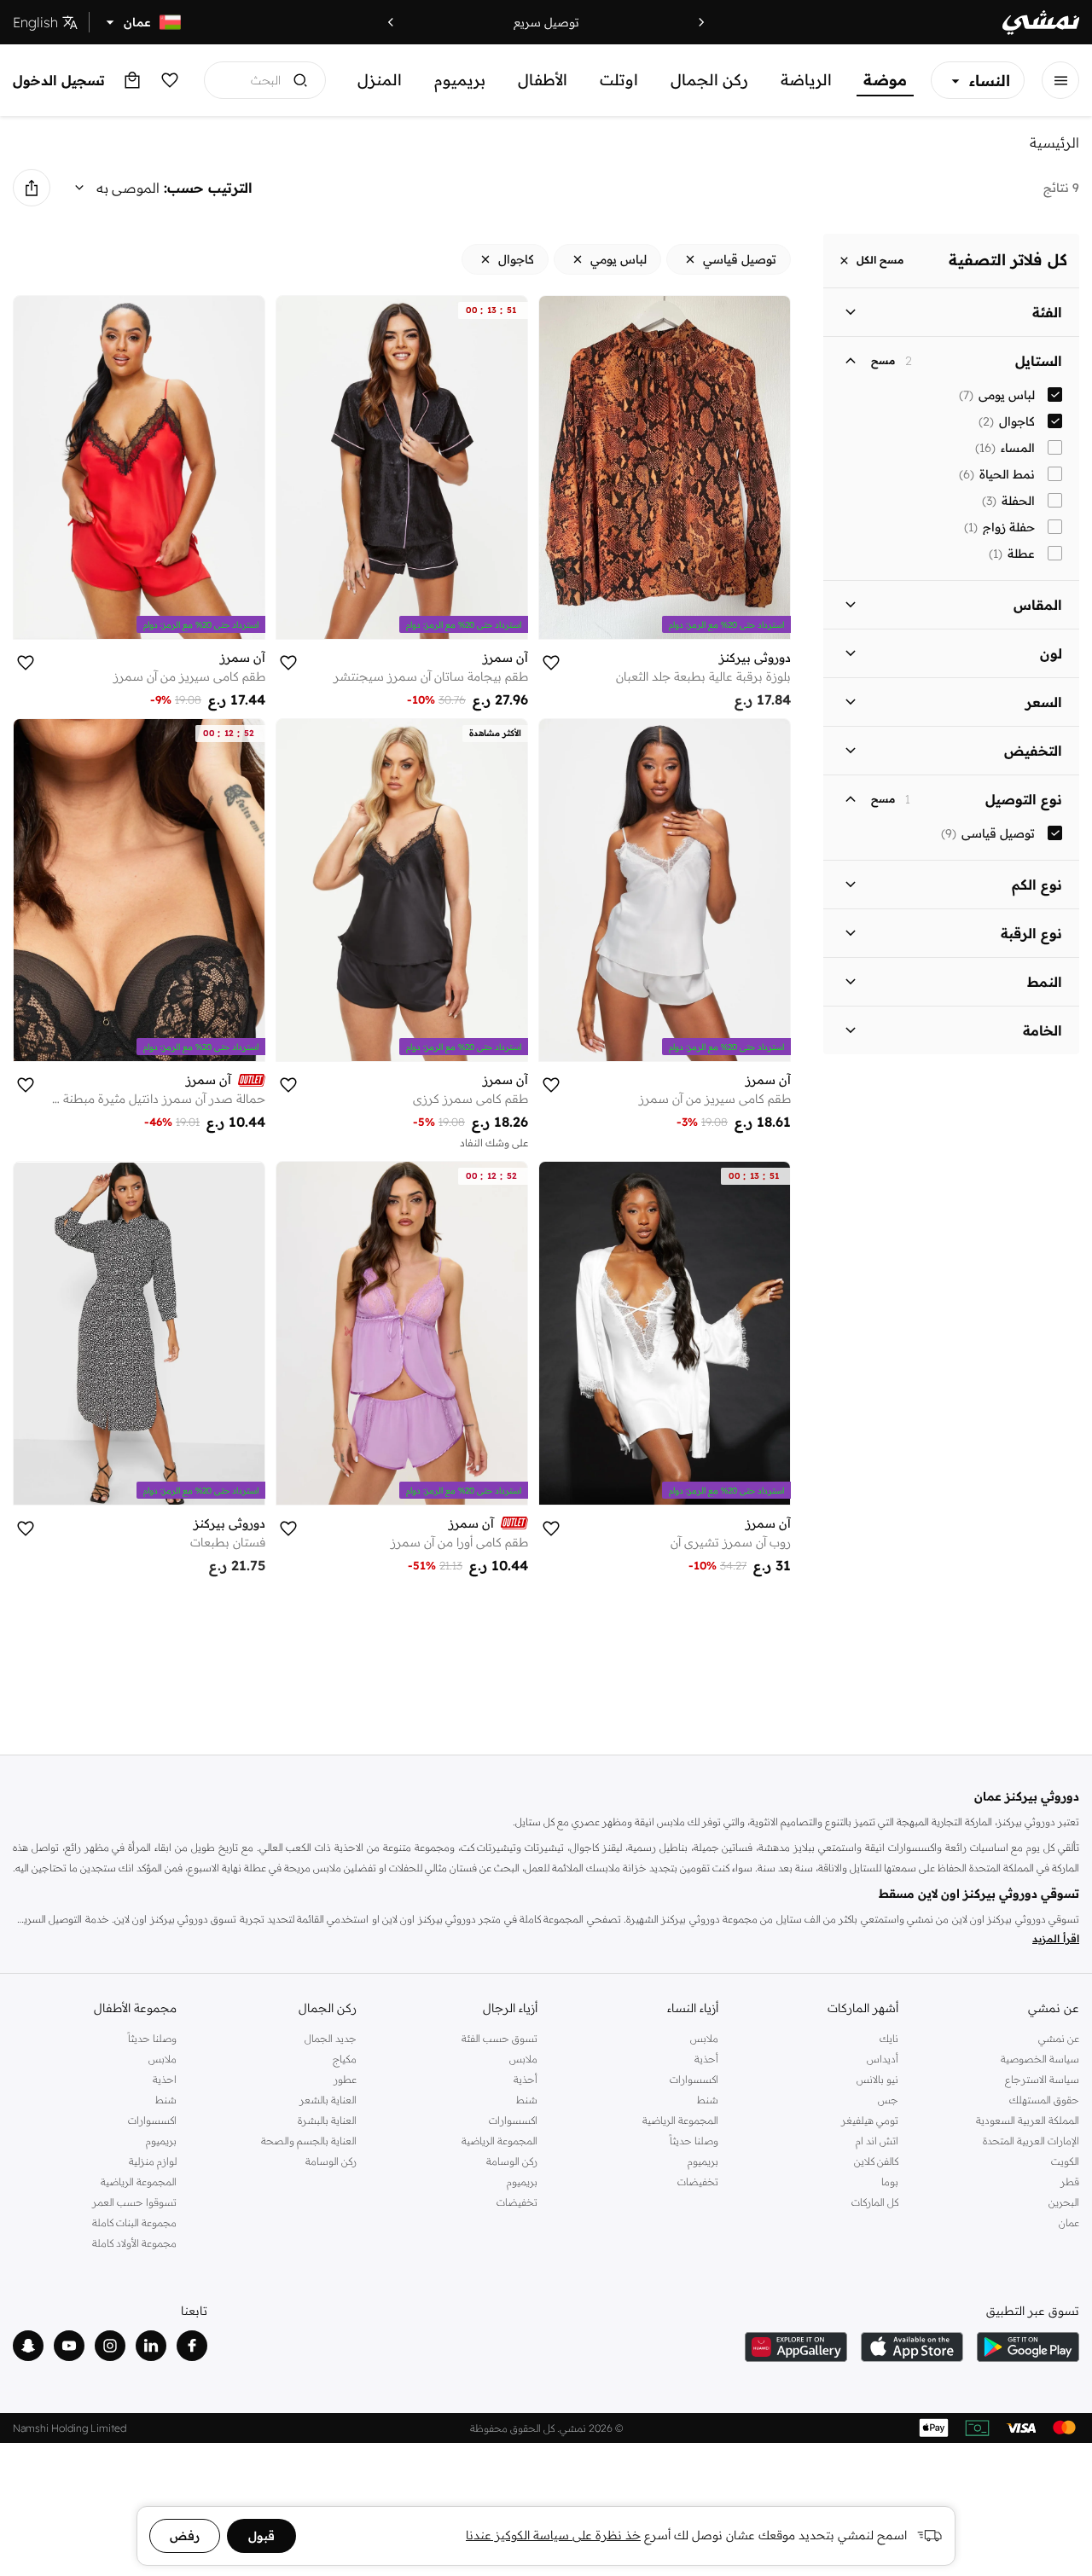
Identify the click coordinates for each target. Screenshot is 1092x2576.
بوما (890, 2181)
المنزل (380, 80)
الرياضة (806, 80)
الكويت (1065, 2161)
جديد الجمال (331, 2038)
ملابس (704, 2038)
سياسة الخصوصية (1040, 2059)
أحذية (706, 2059)
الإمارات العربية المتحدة (1031, 2141)
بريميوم (460, 80)
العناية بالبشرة (327, 2120)
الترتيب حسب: (208, 188)
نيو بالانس (877, 2079)
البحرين (1064, 2202)
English (35, 22)
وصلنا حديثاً (694, 2141)
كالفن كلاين (876, 2161)
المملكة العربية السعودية (1028, 2120)
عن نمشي (1059, 2038)
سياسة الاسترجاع (1042, 2079)
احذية (165, 2079)
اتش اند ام (877, 2141)
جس (888, 2100)
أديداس (883, 2059)
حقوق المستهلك (1044, 2100)
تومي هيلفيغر (870, 2120)
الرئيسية (1054, 142)
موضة (885, 80)
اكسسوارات (694, 2079)
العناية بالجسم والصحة (309, 2141)
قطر (1070, 2181)
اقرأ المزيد (1056, 1938)
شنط (708, 2100)
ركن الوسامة (512, 2161)
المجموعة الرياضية (680, 2120)
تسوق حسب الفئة (500, 2038)
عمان (1069, 2222)
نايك (889, 2038)
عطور (345, 2079)
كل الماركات (875, 2202)
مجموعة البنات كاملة (134, 2222)
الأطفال (543, 80)
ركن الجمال (709, 80)
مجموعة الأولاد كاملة (134, 2243)
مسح (883, 361)
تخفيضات (698, 2181)
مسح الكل (880, 261)
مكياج (345, 2059)
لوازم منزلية (153, 2161)
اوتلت (619, 80)
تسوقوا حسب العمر (134, 2202)
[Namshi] (1041, 23)
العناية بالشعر (328, 2100)
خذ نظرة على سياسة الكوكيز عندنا (553, 2535)
